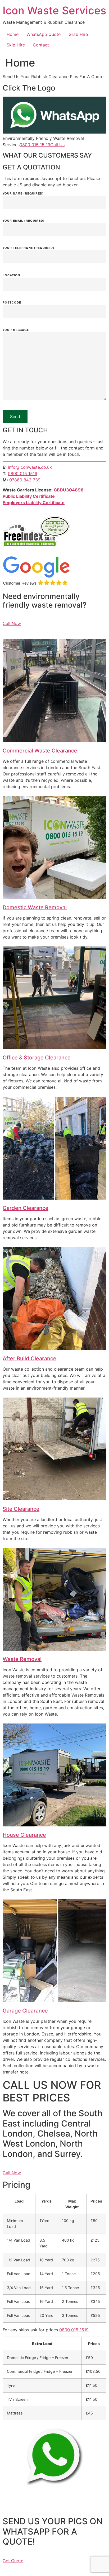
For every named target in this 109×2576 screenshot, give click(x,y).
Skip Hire (16, 45)
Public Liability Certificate (29, 496)
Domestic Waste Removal (35, 907)
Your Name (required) (23, 194)
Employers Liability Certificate (34, 503)
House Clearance (24, 1835)
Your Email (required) (24, 221)
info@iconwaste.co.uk (30, 467)
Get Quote (13, 2561)
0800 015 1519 (23, 473)
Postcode (12, 303)
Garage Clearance (25, 2011)
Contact (41, 45)
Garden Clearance (26, 1208)
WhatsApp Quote (44, 34)
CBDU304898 (69, 490)
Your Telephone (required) (28, 248)
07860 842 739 (25, 480)
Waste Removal (22, 1659)
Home (13, 34)
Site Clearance (21, 1509)
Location (11, 275)
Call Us (57, 145)
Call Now (12, 623)
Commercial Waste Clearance (40, 751)
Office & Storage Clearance (37, 1058)
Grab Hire (78, 34)
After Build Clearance (29, 1358)
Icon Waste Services (54, 10)
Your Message (16, 330)
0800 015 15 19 (35, 145)
